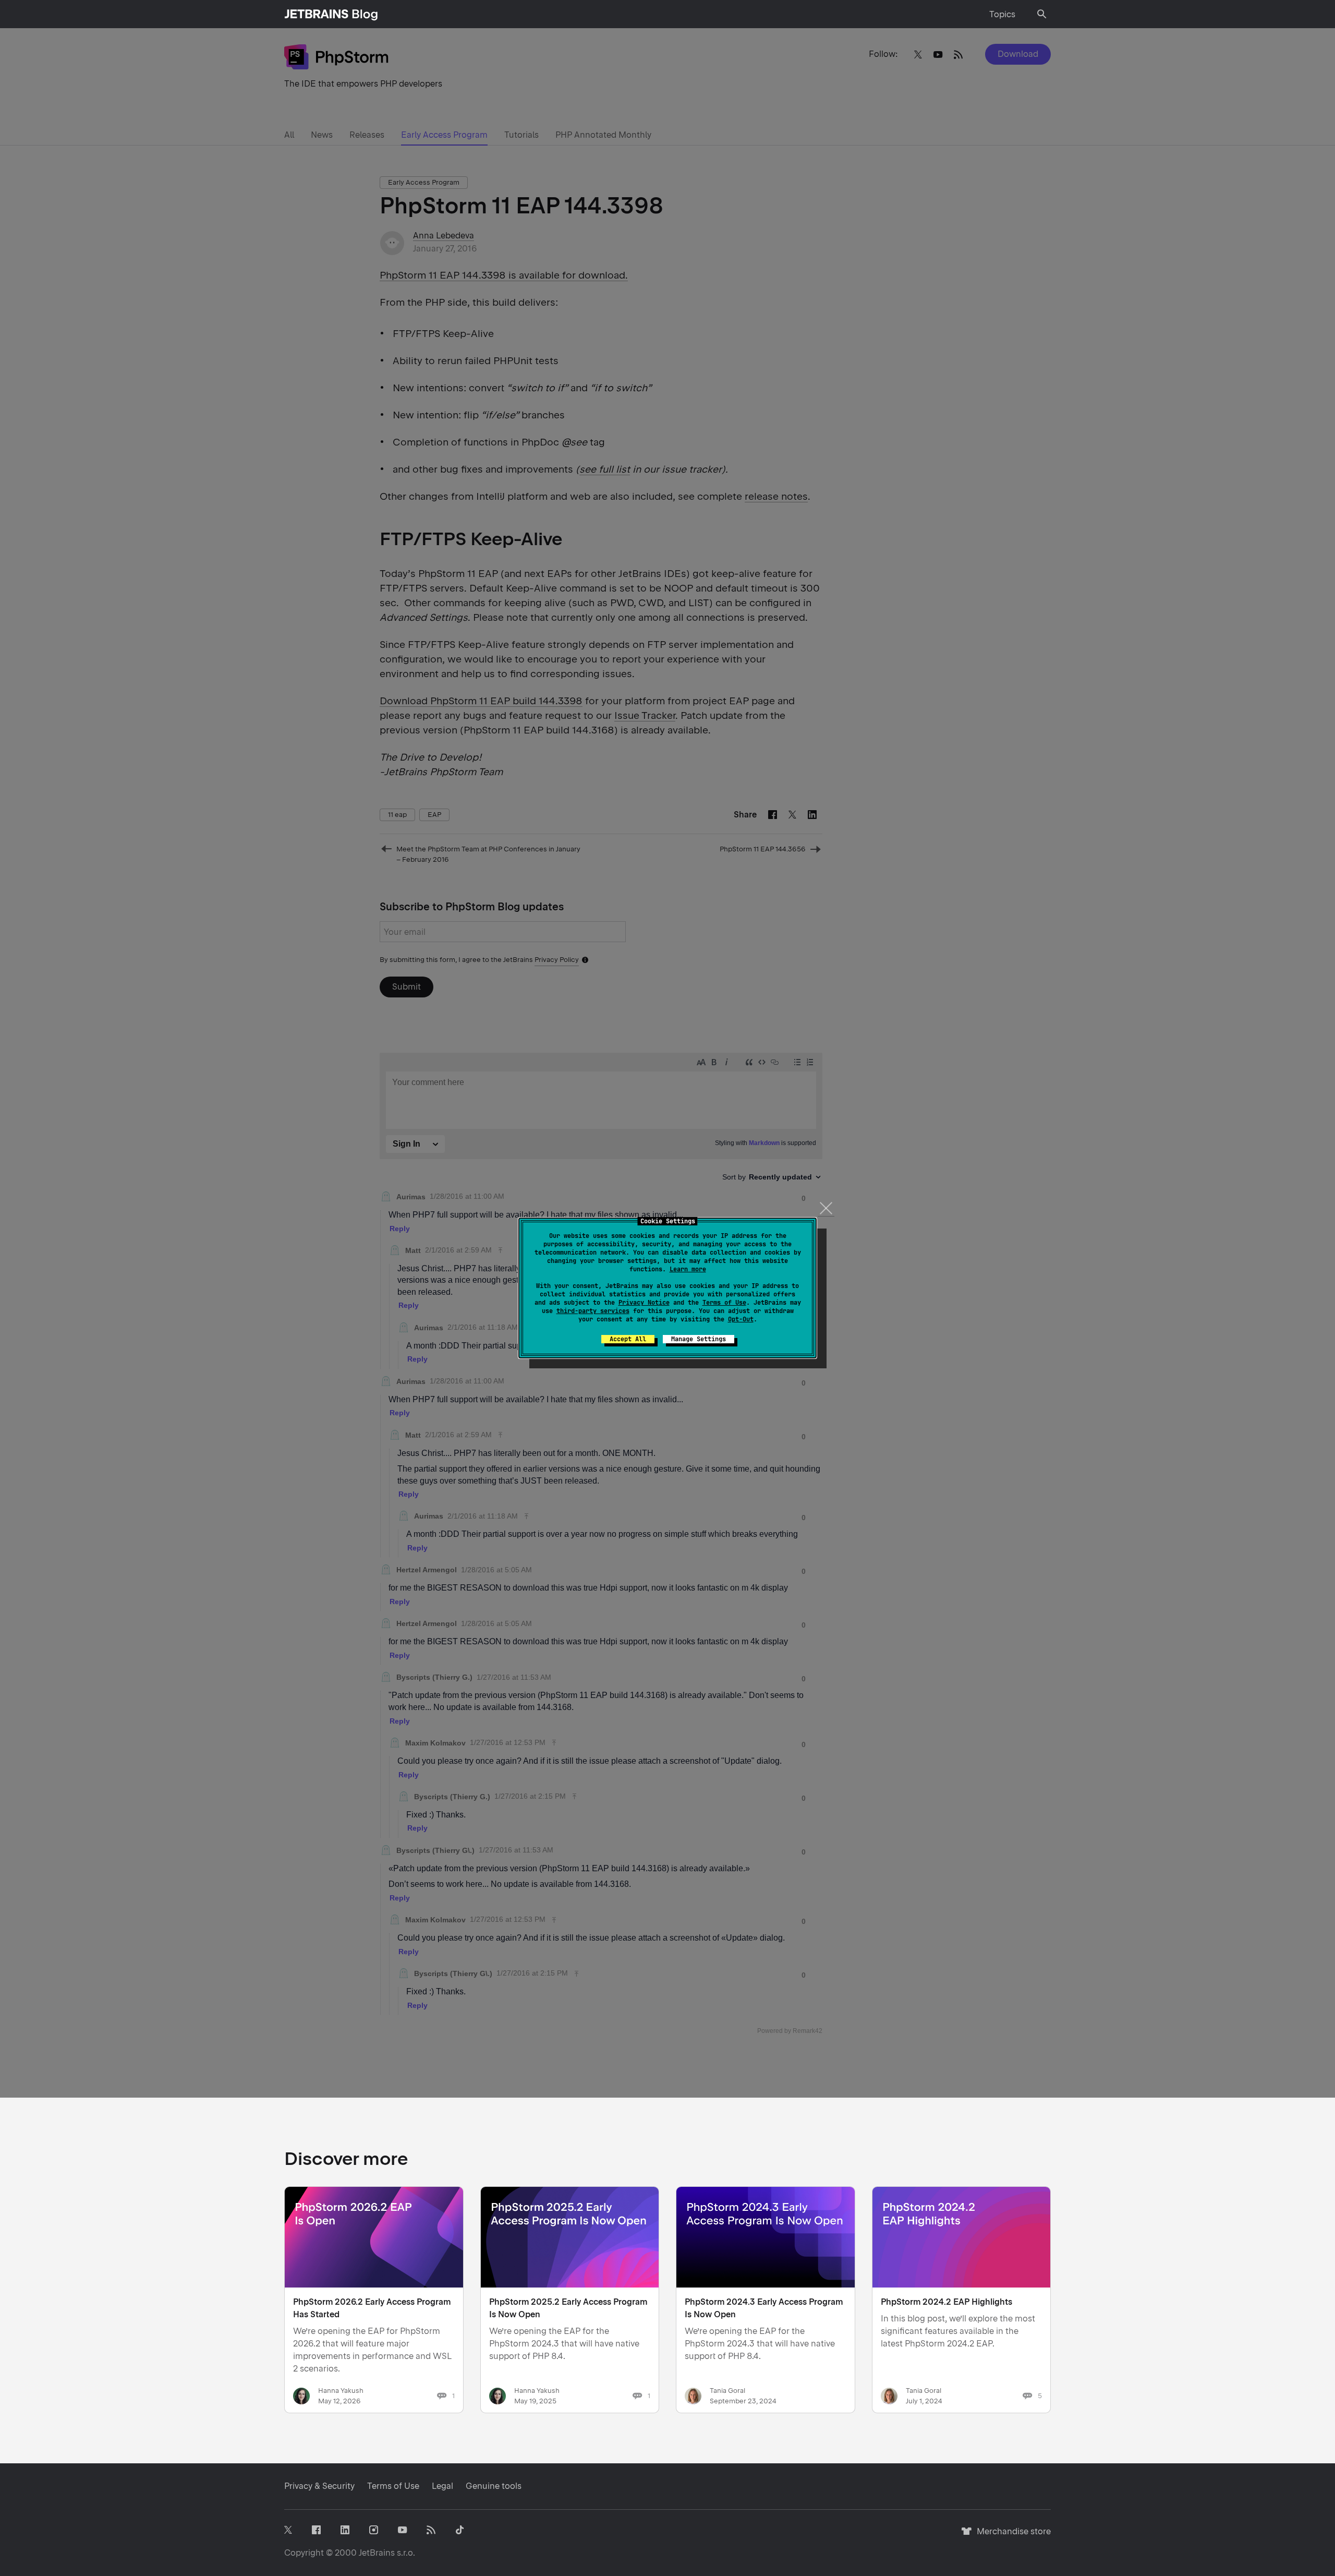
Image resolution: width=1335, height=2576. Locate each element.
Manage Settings (699, 1339)
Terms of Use (724, 1303)
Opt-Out (741, 1319)
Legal (442, 2486)
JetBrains (377, 2553)
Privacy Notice (644, 1303)
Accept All (628, 1339)
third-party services (593, 1311)
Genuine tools (494, 2486)
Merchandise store (1011, 2536)
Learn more (688, 1269)
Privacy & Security (319, 2486)
